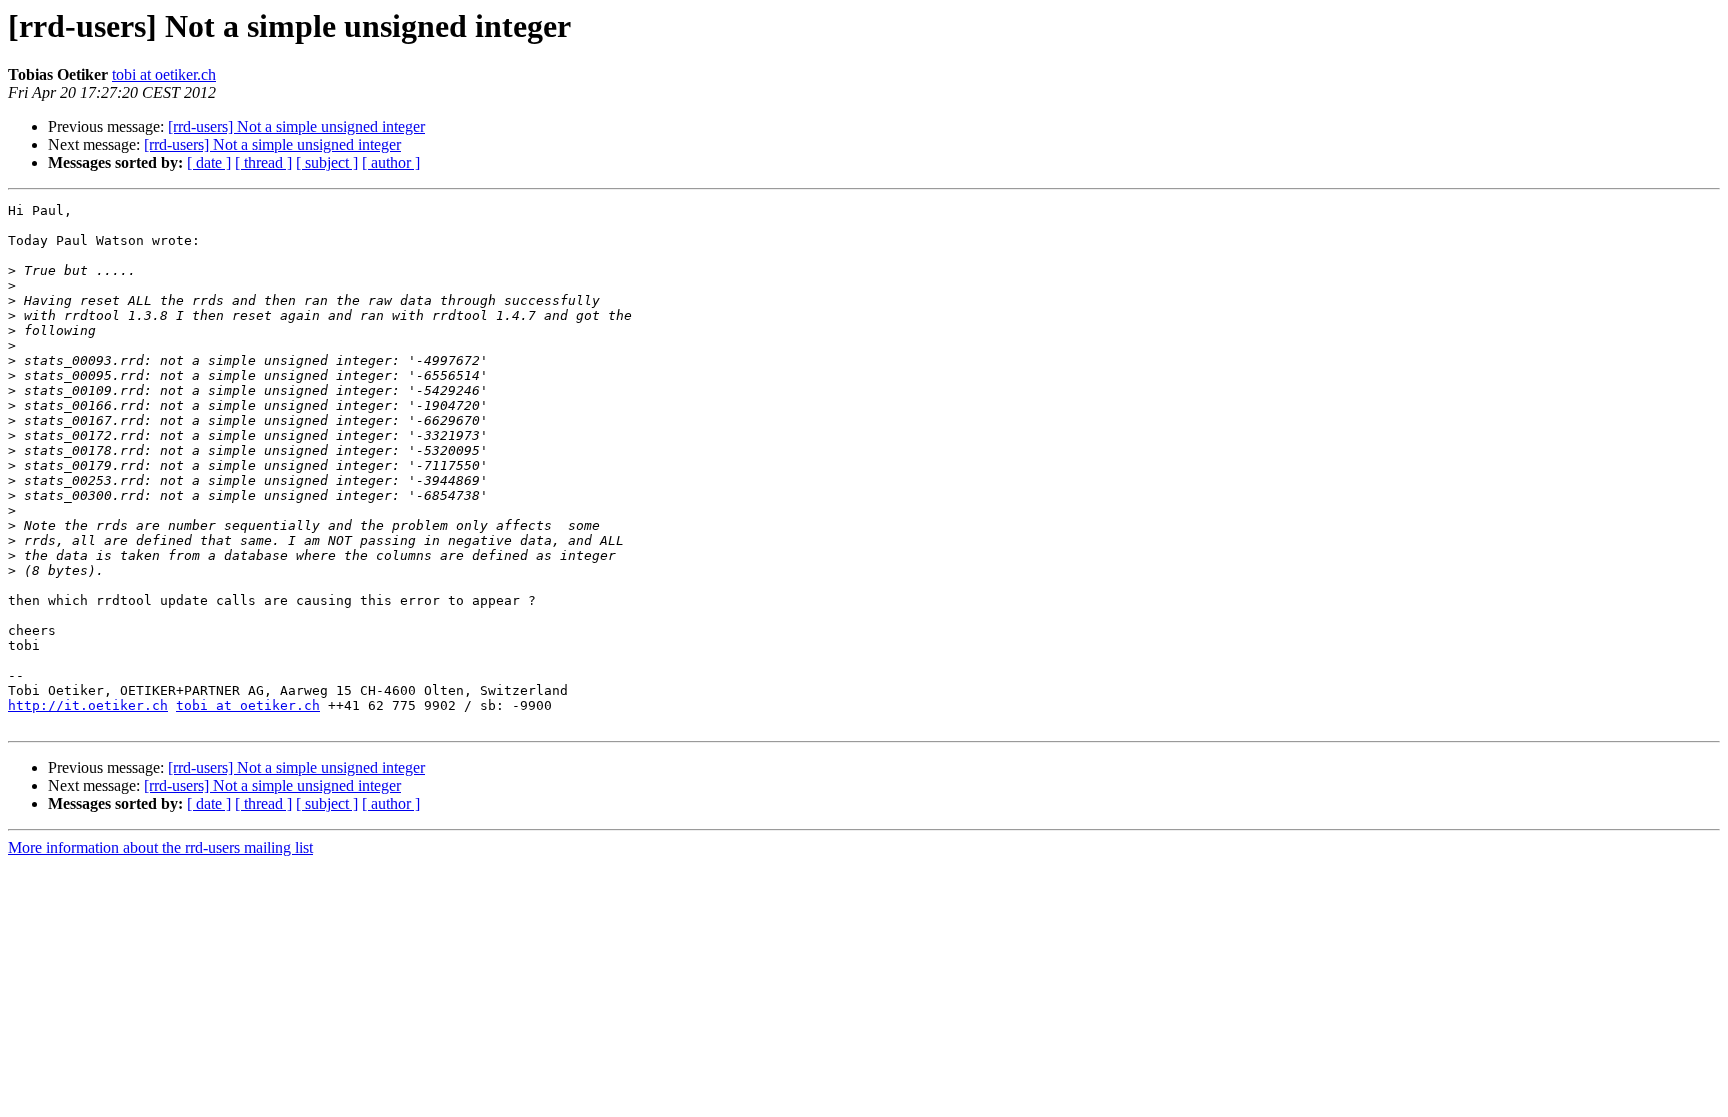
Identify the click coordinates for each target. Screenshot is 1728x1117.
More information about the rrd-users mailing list (160, 847)
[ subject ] (327, 162)
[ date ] (209, 162)
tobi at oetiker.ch (164, 74)
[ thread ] (263, 162)
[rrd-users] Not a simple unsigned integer (296, 126)
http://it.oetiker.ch (88, 705)
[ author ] (391, 162)
